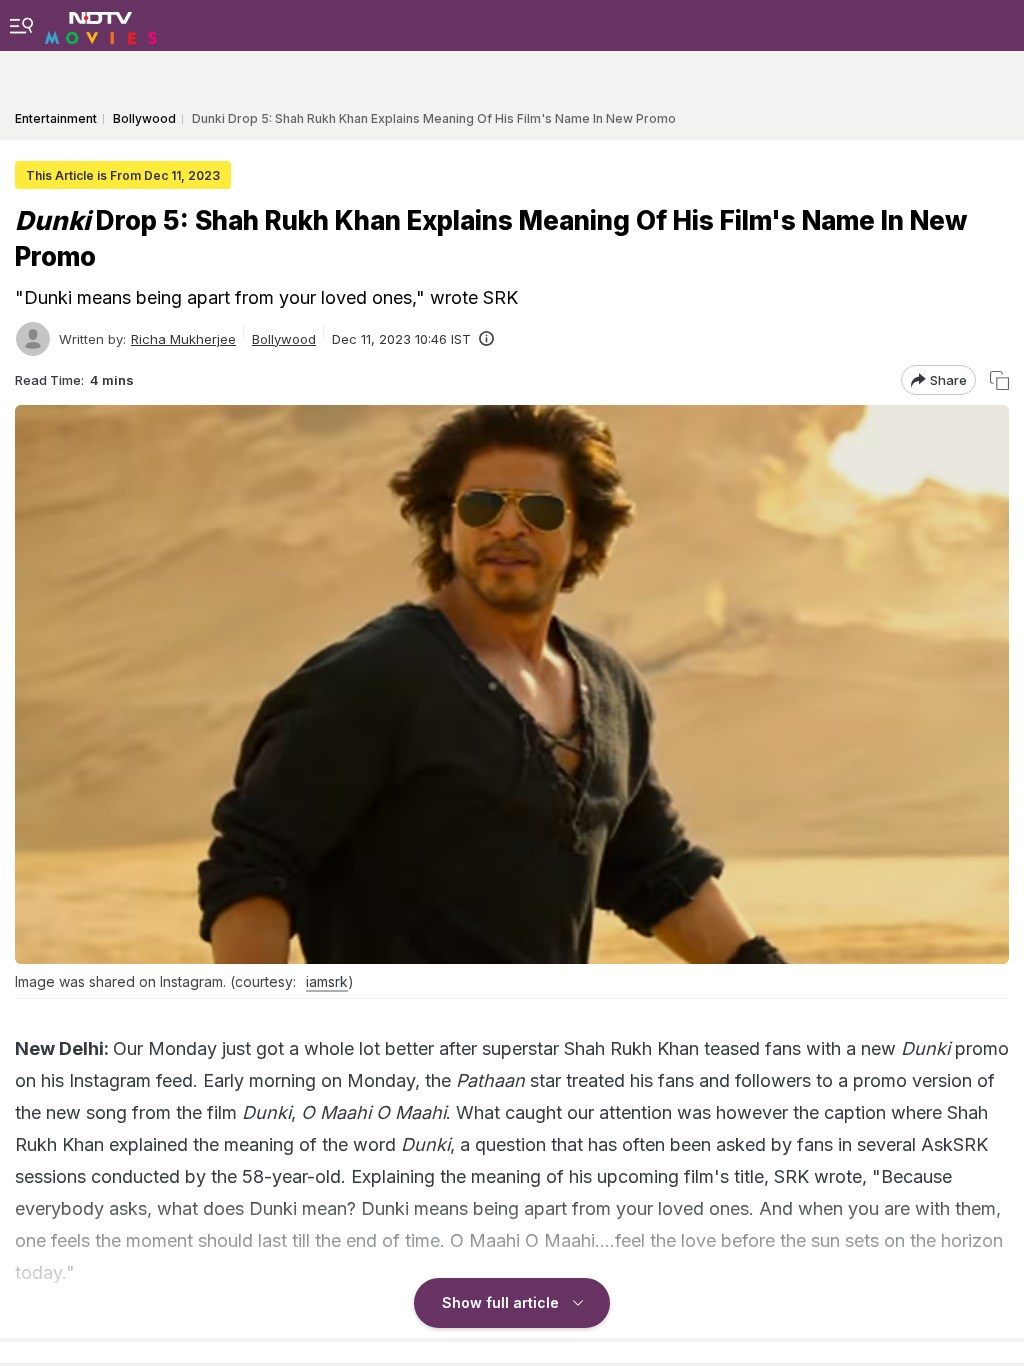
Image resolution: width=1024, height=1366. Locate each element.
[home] (101, 25)
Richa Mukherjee (183, 339)
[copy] (999, 380)
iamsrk (327, 981)
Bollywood (284, 339)
